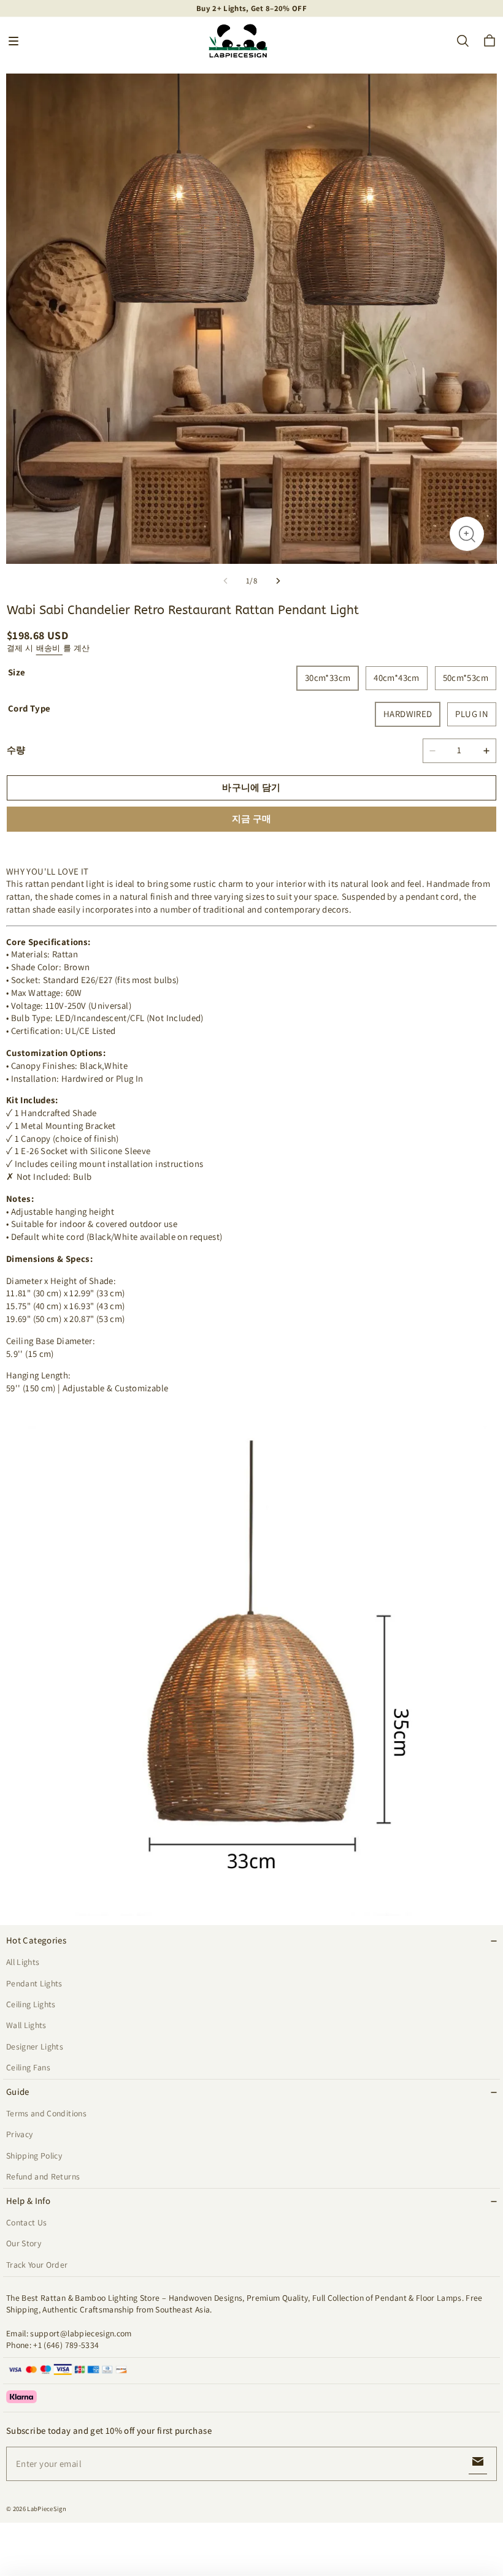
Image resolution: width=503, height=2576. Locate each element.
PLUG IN (472, 714)
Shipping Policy (34, 2156)
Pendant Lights (34, 1983)
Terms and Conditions (46, 2113)
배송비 (49, 648)
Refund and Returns (43, 2176)
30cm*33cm (328, 678)
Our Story (24, 2243)
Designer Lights (35, 2046)
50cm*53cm (466, 678)
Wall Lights (26, 2025)
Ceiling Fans (28, 2067)
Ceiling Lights (31, 2004)
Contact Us (26, 2222)
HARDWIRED (408, 714)
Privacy (19, 2134)
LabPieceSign (47, 2509)
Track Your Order (37, 2265)
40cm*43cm (396, 678)
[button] (13, 41)
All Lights (23, 1962)
